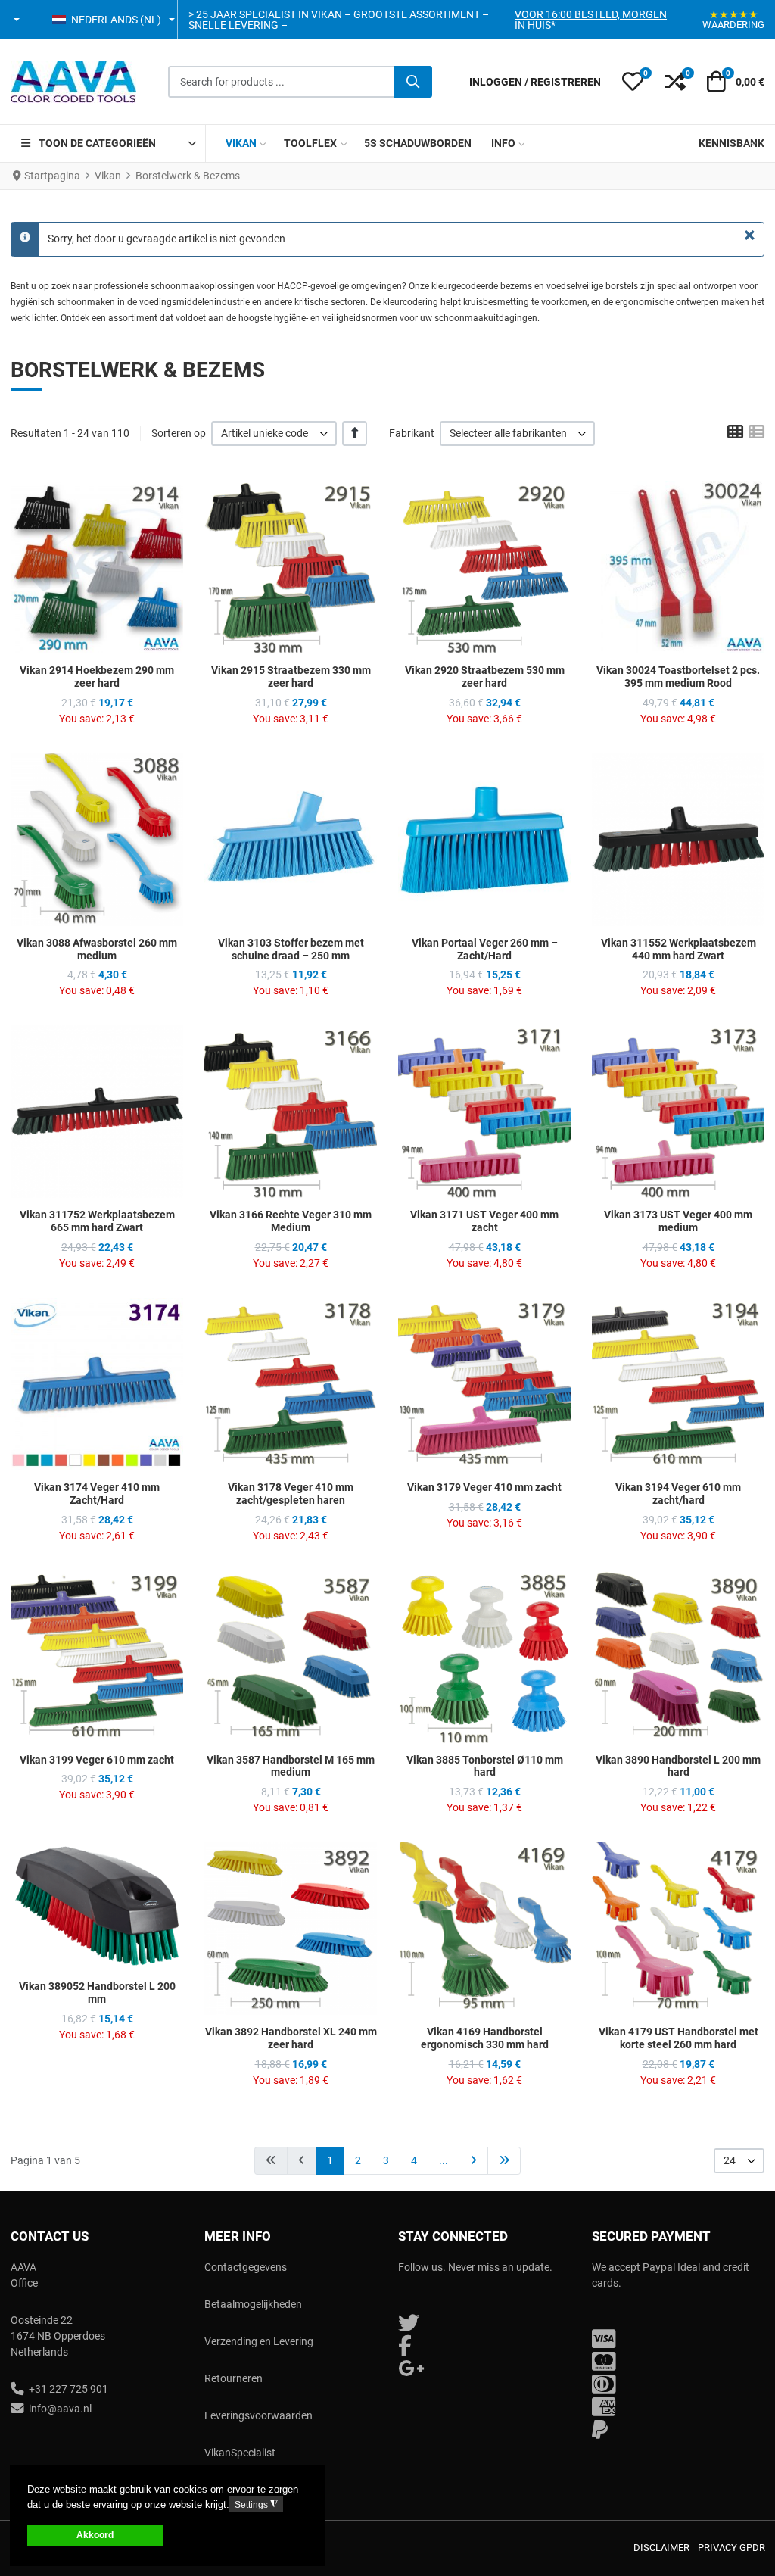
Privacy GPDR (731, 2548)
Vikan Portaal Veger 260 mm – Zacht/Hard (485, 949)
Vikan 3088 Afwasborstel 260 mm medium (97, 949)
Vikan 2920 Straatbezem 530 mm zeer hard (485, 677)
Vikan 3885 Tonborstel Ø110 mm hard (485, 1766)
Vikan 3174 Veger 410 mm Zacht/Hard (97, 1494)
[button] (18, 20)
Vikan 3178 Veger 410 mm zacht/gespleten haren (291, 1494)
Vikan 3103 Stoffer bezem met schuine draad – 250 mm (291, 949)
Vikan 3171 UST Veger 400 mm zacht (484, 1221)
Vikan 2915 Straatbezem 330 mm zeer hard (291, 677)
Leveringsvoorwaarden (258, 2415)
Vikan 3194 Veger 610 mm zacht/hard (678, 1494)
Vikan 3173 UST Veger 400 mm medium (678, 1221)
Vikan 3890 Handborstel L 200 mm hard (678, 1766)
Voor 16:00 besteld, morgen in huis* (591, 20)
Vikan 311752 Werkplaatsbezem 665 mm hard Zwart (97, 1221)
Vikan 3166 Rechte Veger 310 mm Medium (291, 1221)
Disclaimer (661, 2548)
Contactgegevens (246, 2267)
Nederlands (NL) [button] (116, 20)
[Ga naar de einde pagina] (504, 2161)
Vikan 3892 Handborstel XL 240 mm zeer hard (291, 2038)
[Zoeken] (413, 82)
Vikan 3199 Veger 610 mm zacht (97, 1760)
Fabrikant (412, 433)
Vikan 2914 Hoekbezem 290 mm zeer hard (97, 677)
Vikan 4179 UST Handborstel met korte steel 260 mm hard (679, 2038)
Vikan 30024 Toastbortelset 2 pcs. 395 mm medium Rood (678, 677)
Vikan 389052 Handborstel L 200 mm (97, 1993)
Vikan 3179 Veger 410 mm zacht (484, 1487)
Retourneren (233, 2378)
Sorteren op (179, 433)
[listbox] (274, 433)
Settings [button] (256, 2504)
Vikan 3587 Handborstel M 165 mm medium (291, 1766)
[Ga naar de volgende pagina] (473, 2161)
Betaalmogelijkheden (253, 2304)
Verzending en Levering (259, 2341)
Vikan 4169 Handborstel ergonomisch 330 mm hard (485, 2038)
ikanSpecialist (243, 2453)
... (444, 2160)
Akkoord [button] (95, 2535)
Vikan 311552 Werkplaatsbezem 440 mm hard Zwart (679, 949)
